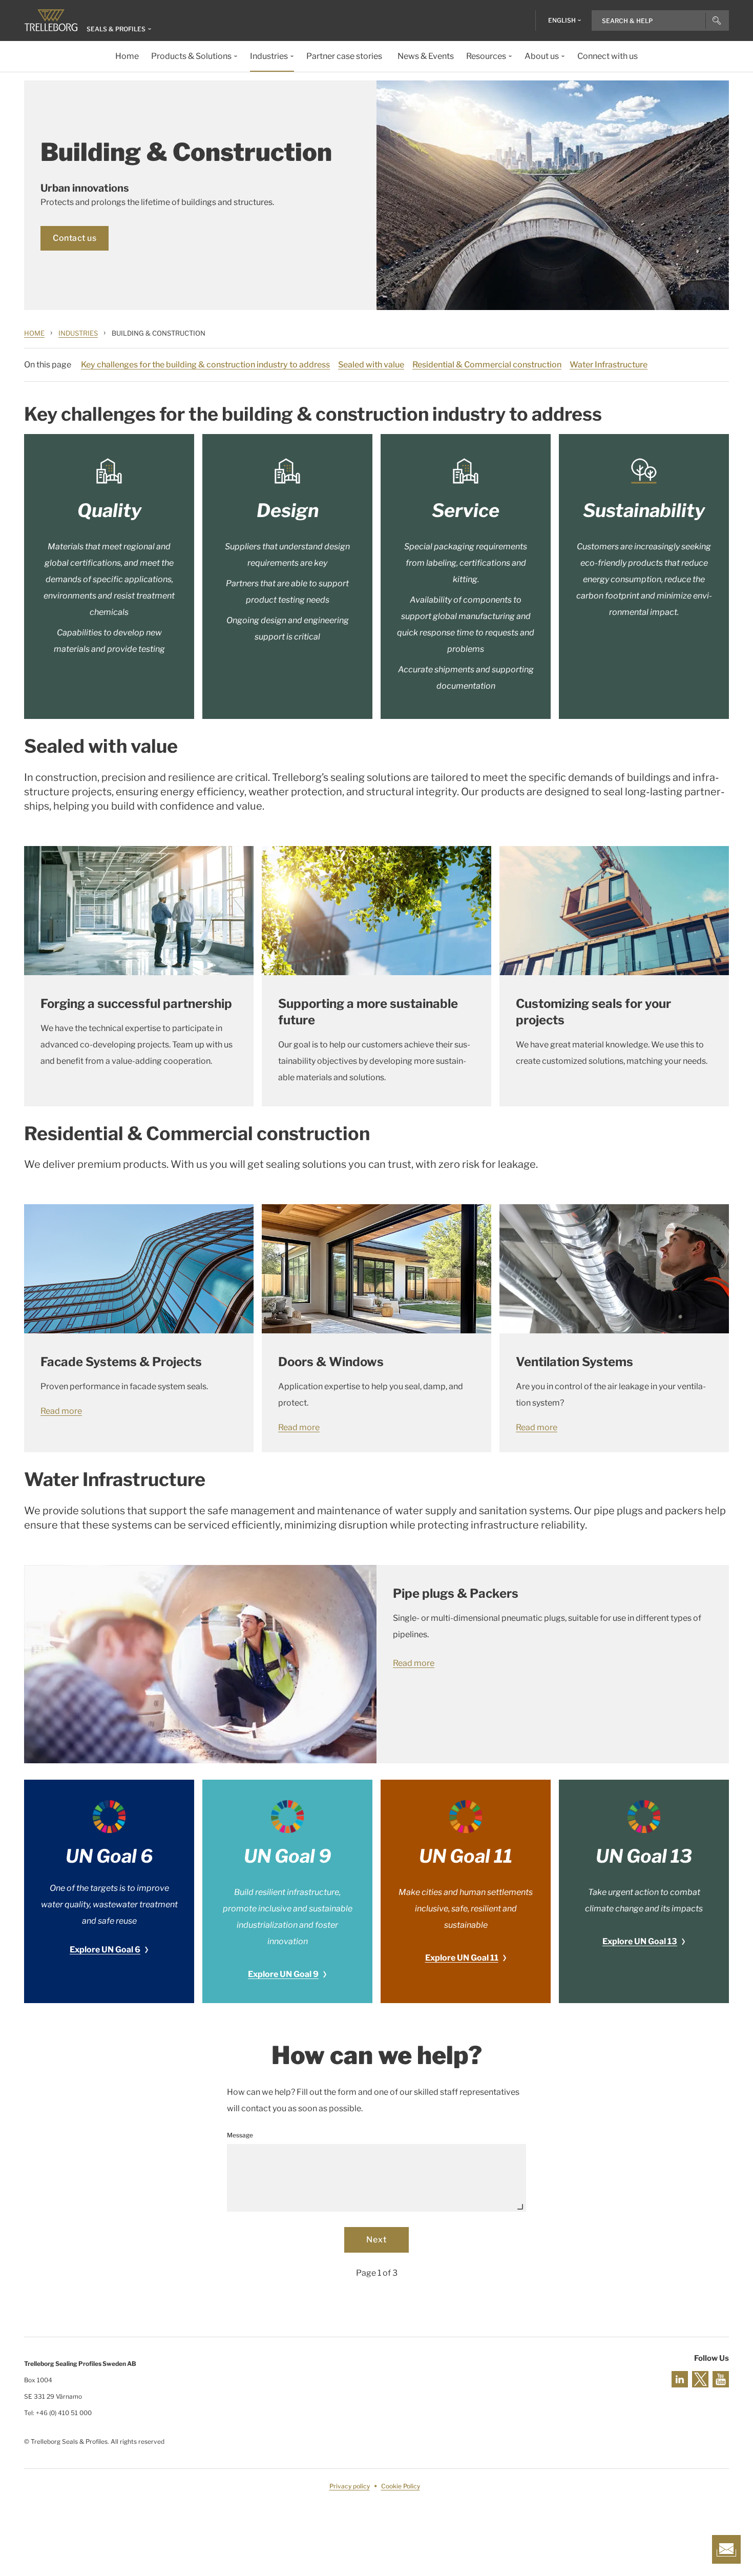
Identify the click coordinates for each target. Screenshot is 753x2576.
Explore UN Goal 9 (283, 1974)
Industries (78, 333)
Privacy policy (350, 2486)
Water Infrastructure (609, 365)
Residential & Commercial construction (487, 365)
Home (34, 333)
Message (240, 2135)
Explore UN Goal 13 (640, 1941)
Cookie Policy (401, 2486)
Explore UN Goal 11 (462, 1958)
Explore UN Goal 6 (105, 1950)
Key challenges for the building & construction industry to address (205, 365)
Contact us (75, 238)
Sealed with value (371, 365)
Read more (61, 1411)
